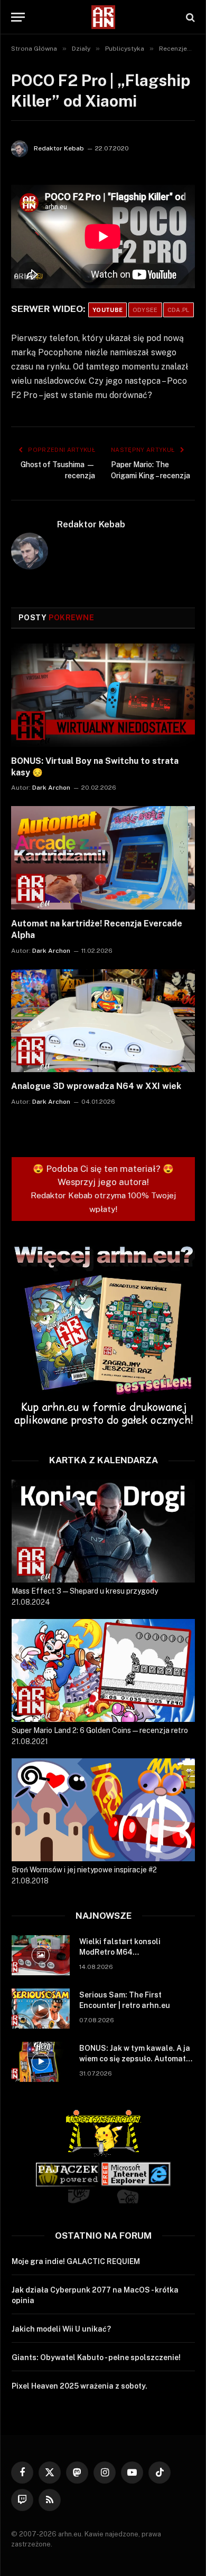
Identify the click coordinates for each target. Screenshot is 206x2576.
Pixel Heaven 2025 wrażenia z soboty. (79, 2386)
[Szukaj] (189, 17)
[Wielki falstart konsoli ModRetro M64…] (41, 1955)
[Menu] (18, 17)
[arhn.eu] (103, 17)
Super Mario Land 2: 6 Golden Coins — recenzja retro (100, 1730)
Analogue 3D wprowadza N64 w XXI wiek (96, 1086)
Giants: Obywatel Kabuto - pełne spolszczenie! (96, 2357)
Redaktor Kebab (59, 148)
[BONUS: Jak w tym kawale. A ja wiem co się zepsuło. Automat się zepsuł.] (41, 2062)
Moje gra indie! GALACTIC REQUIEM (76, 2261)
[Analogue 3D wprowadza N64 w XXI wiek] (103, 1021)
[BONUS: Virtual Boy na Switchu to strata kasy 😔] (103, 695)
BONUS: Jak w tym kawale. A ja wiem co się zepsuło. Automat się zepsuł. (135, 2059)
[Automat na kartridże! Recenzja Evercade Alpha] (103, 858)
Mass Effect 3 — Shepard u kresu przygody (85, 1591)
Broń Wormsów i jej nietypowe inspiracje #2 (84, 1870)
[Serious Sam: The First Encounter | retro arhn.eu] (41, 2009)
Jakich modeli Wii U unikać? (61, 2329)
